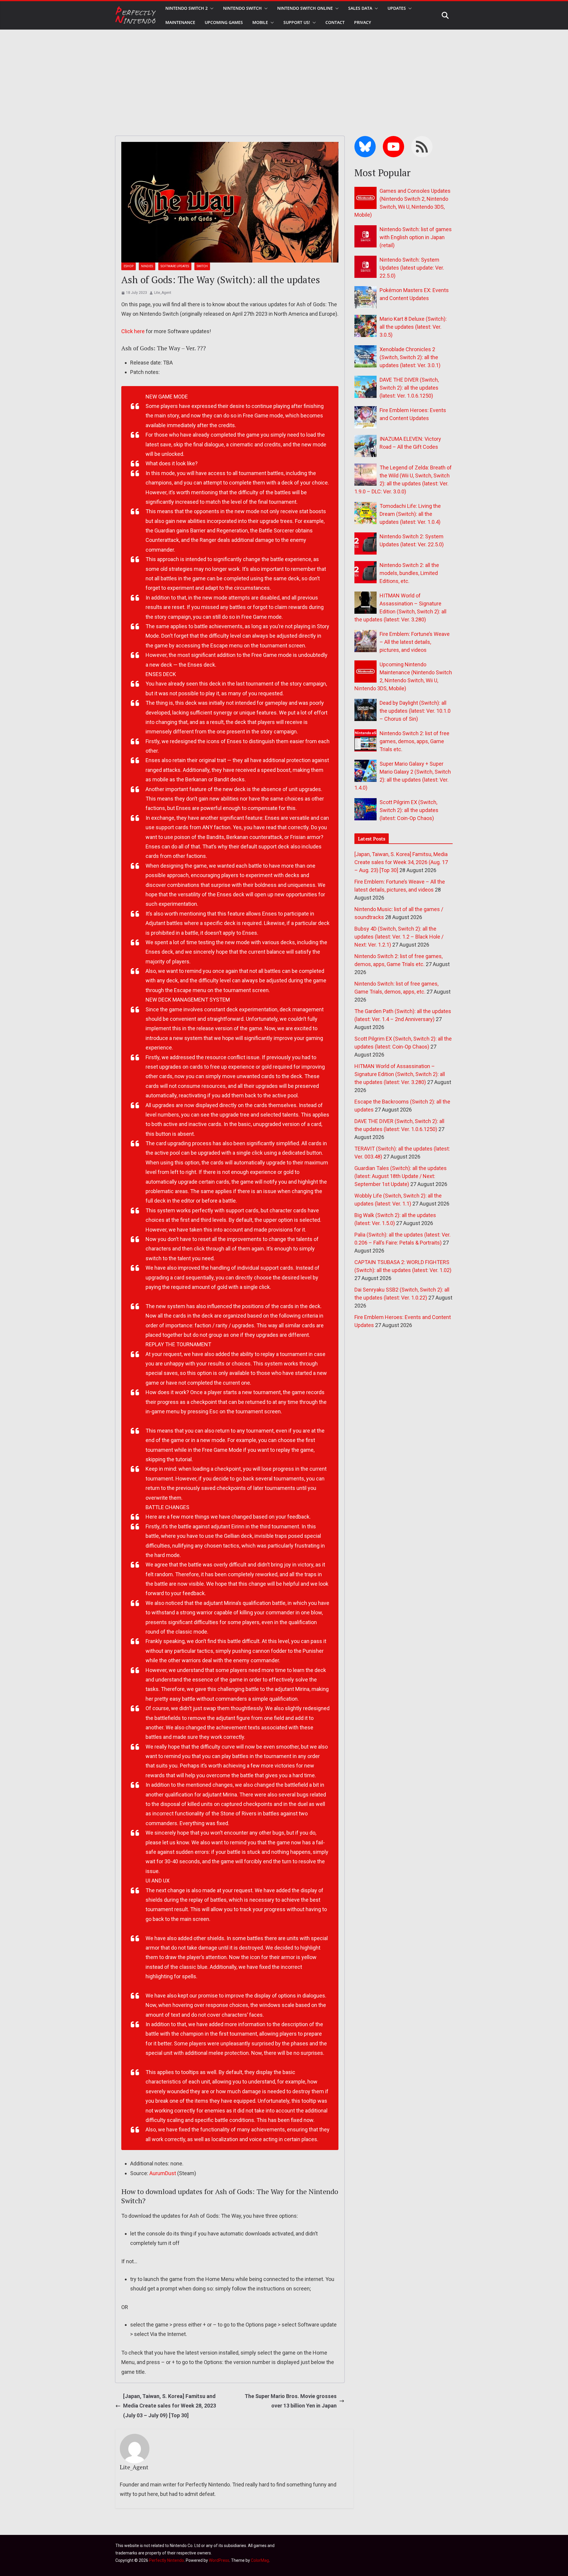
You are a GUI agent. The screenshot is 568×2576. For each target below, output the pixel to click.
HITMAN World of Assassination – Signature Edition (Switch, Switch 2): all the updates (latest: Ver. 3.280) (400, 1074)
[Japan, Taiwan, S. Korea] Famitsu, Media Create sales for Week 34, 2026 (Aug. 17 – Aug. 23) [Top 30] (401, 862)
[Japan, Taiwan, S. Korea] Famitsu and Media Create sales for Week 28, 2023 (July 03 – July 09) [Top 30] (170, 2406)
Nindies (147, 266)
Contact (335, 22)
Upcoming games (224, 22)
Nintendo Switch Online (305, 8)
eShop (129, 266)
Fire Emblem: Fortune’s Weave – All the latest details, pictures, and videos (415, 642)
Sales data (360, 8)
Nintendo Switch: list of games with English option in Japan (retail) (416, 237)
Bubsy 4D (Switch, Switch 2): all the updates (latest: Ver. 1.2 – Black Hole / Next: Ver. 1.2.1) (399, 937)
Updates (397, 8)
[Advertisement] (284, 74)
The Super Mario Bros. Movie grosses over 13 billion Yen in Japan (291, 2401)
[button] (211, 8)
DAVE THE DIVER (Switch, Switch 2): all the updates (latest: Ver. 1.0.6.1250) (409, 388)
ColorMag (260, 2560)
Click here (133, 331)
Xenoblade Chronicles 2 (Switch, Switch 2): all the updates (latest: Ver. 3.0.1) (410, 357)
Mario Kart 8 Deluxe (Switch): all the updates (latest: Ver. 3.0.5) (413, 327)
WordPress (219, 2560)
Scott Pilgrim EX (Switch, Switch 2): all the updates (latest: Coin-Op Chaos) (409, 810)
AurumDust (163, 2173)
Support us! (297, 22)
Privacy (363, 22)
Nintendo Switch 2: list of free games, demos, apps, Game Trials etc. (414, 741)
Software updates (175, 266)
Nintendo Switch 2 (187, 8)
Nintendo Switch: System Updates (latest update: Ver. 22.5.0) (412, 268)
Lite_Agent (163, 293)
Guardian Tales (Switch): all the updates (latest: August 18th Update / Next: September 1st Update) (401, 1176)
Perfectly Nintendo (167, 2560)
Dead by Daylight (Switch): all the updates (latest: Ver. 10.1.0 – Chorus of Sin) (415, 711)
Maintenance (180, 22)
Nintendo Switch (242, 8)
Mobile (260, 22)
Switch (202, 266)
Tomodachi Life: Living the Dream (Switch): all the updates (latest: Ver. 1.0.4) (410, 514)
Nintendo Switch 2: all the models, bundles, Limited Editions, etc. (409, 573)
